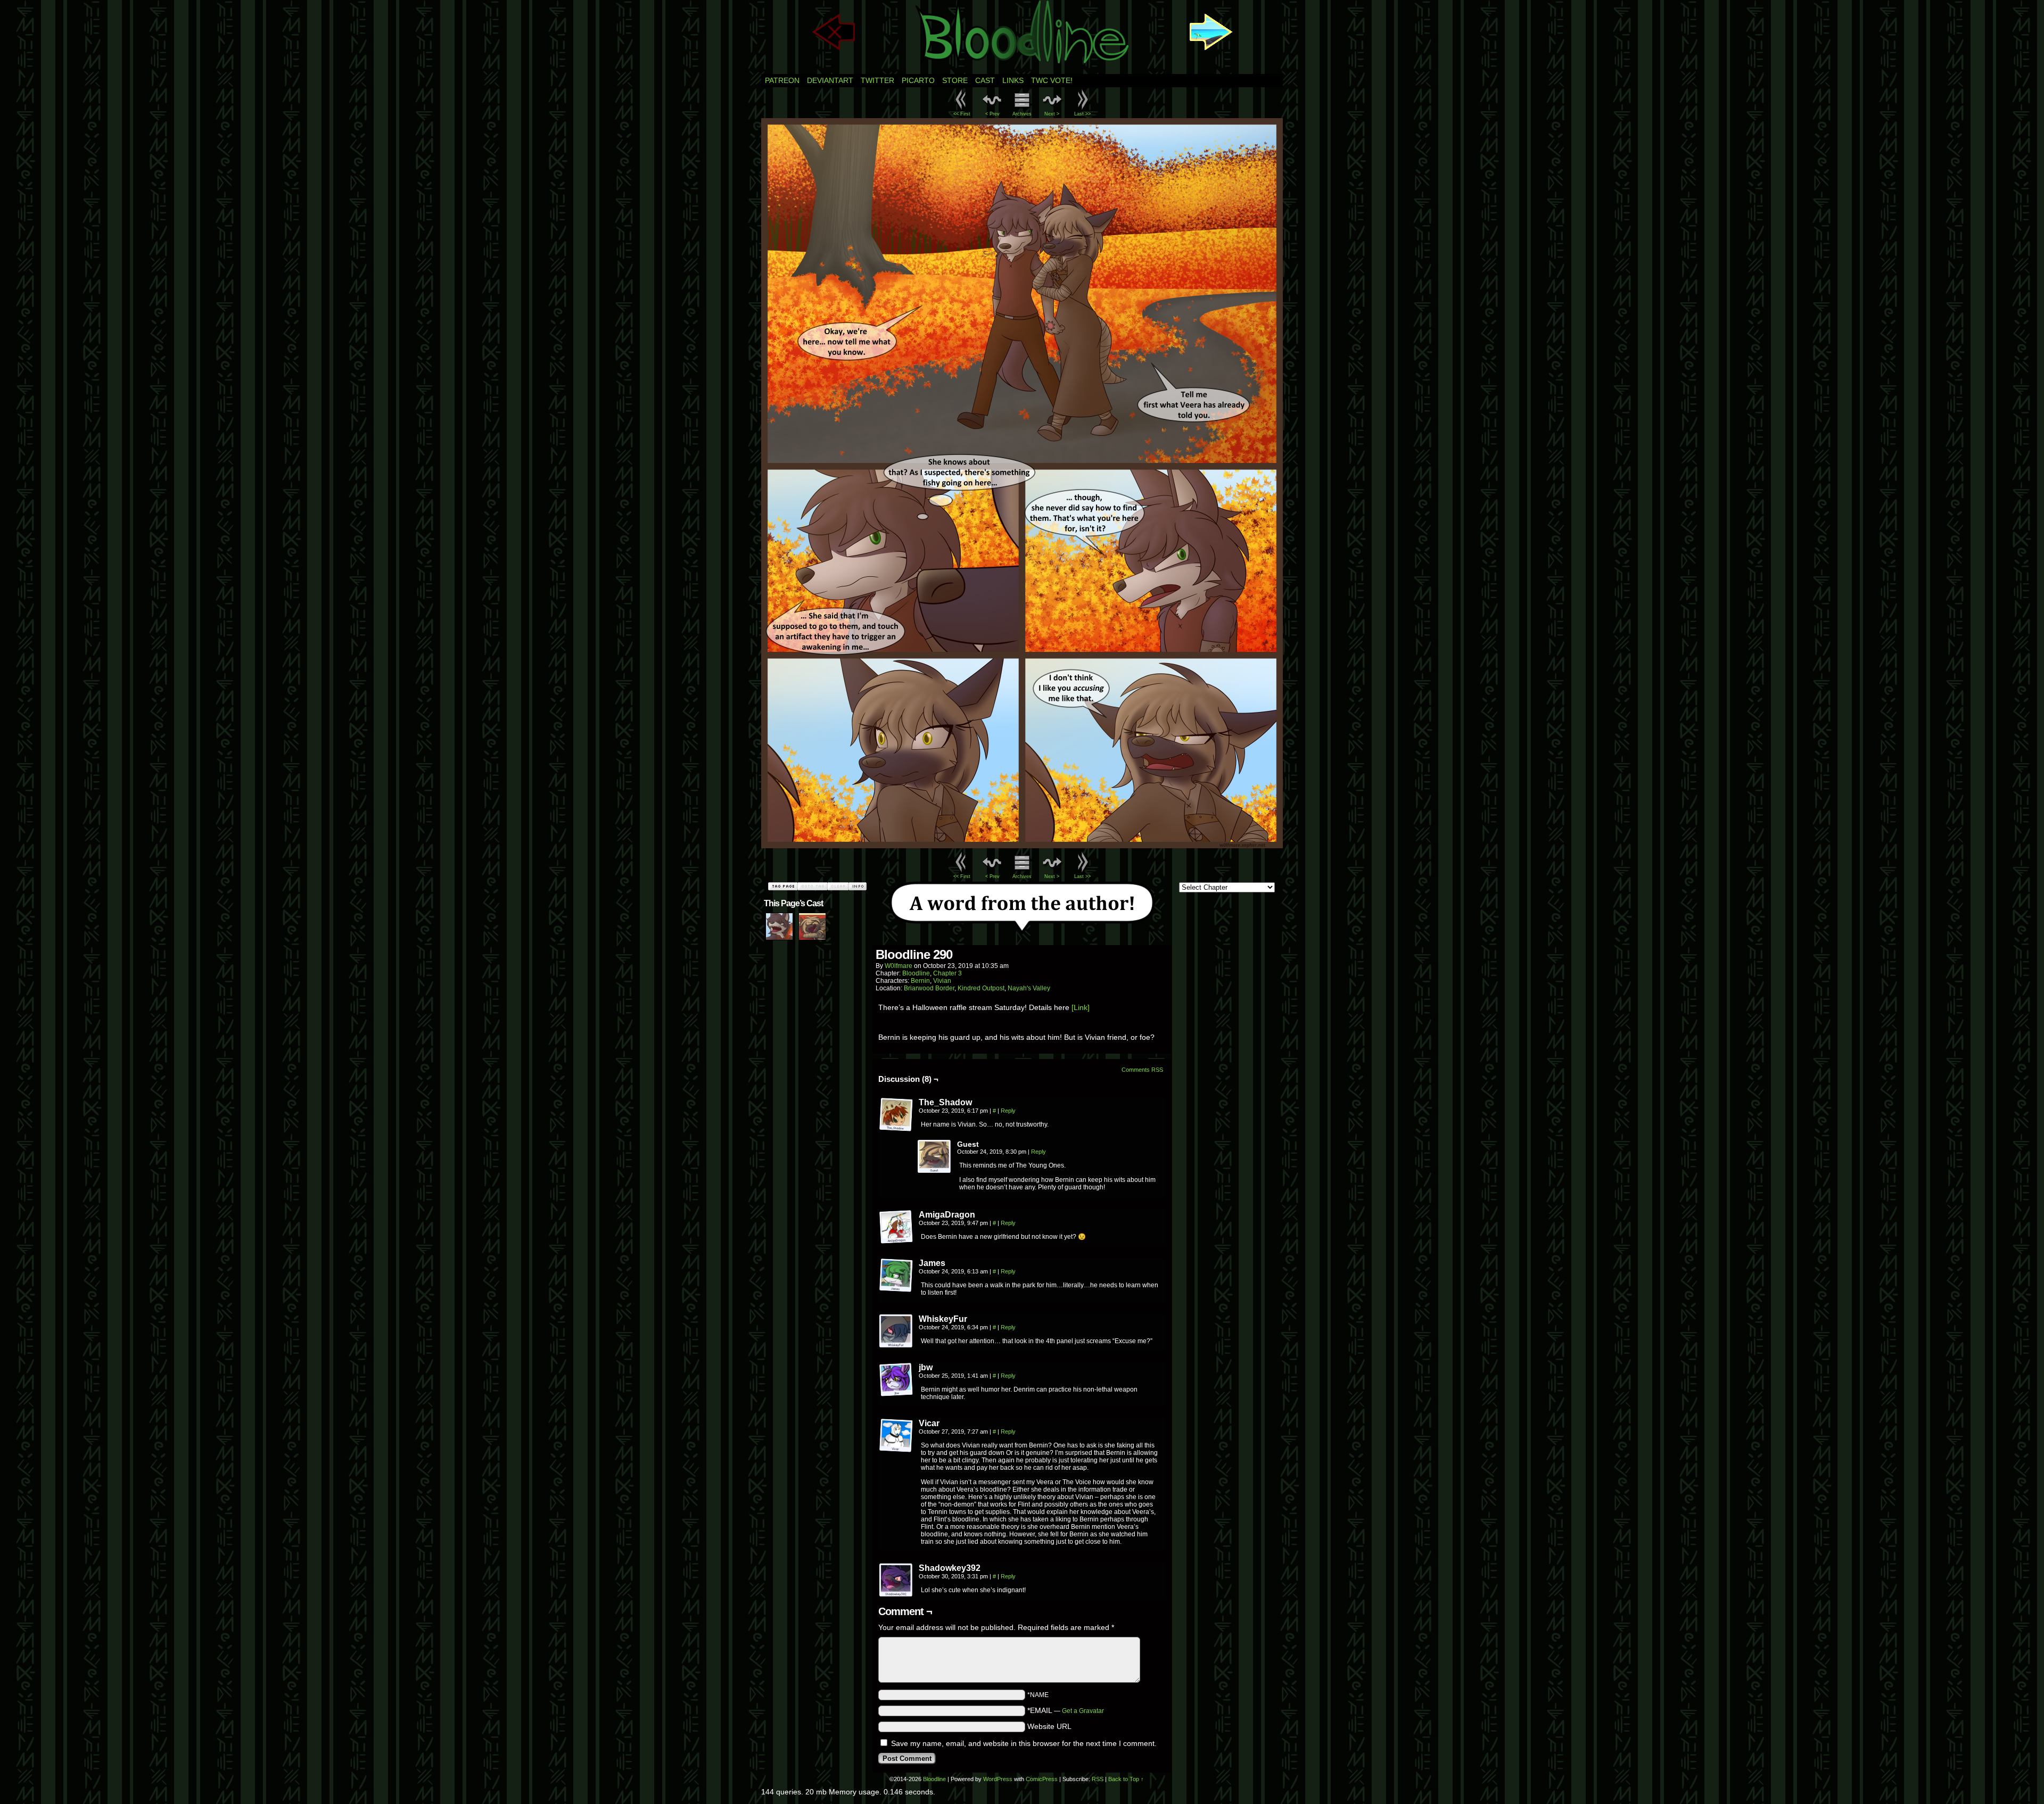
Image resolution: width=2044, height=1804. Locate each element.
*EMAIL (1066, 1710)
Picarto (918, 80)
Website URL (1049, 1726)
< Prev (992, 114)
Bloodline (916, 973)
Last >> (1082, 114)
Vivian (942, 981)
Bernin (920, 981)
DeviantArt (830, 80)
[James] (896, 1276)
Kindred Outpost (981, 988)
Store (955, 80)
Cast (985, 80)
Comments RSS (1142, 1070)
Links (1013, 80)
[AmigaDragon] (896, 1227)
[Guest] (935, 1157)
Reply (1008, 1111)
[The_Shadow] (896, 1115)
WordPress (998, 1779)
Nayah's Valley (1029, 988)
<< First (962, 114)
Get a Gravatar (1083, 1711)
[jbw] (896, 1380)
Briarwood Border (929, 988)
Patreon (782, 80)
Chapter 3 (947, 973)
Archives (1022, 114)
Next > (1052, 114)
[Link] (1081, 1007)
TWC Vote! (1052, 80)
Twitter (877, 80)
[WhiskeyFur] (896, 1331)
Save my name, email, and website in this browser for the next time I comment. (1024, 1743)
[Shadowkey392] (896, 1580)
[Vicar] (896, 1436)
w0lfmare (899, 966)
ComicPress (1042, 1779)
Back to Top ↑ (1126, 1779)
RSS (1098, 1779)
